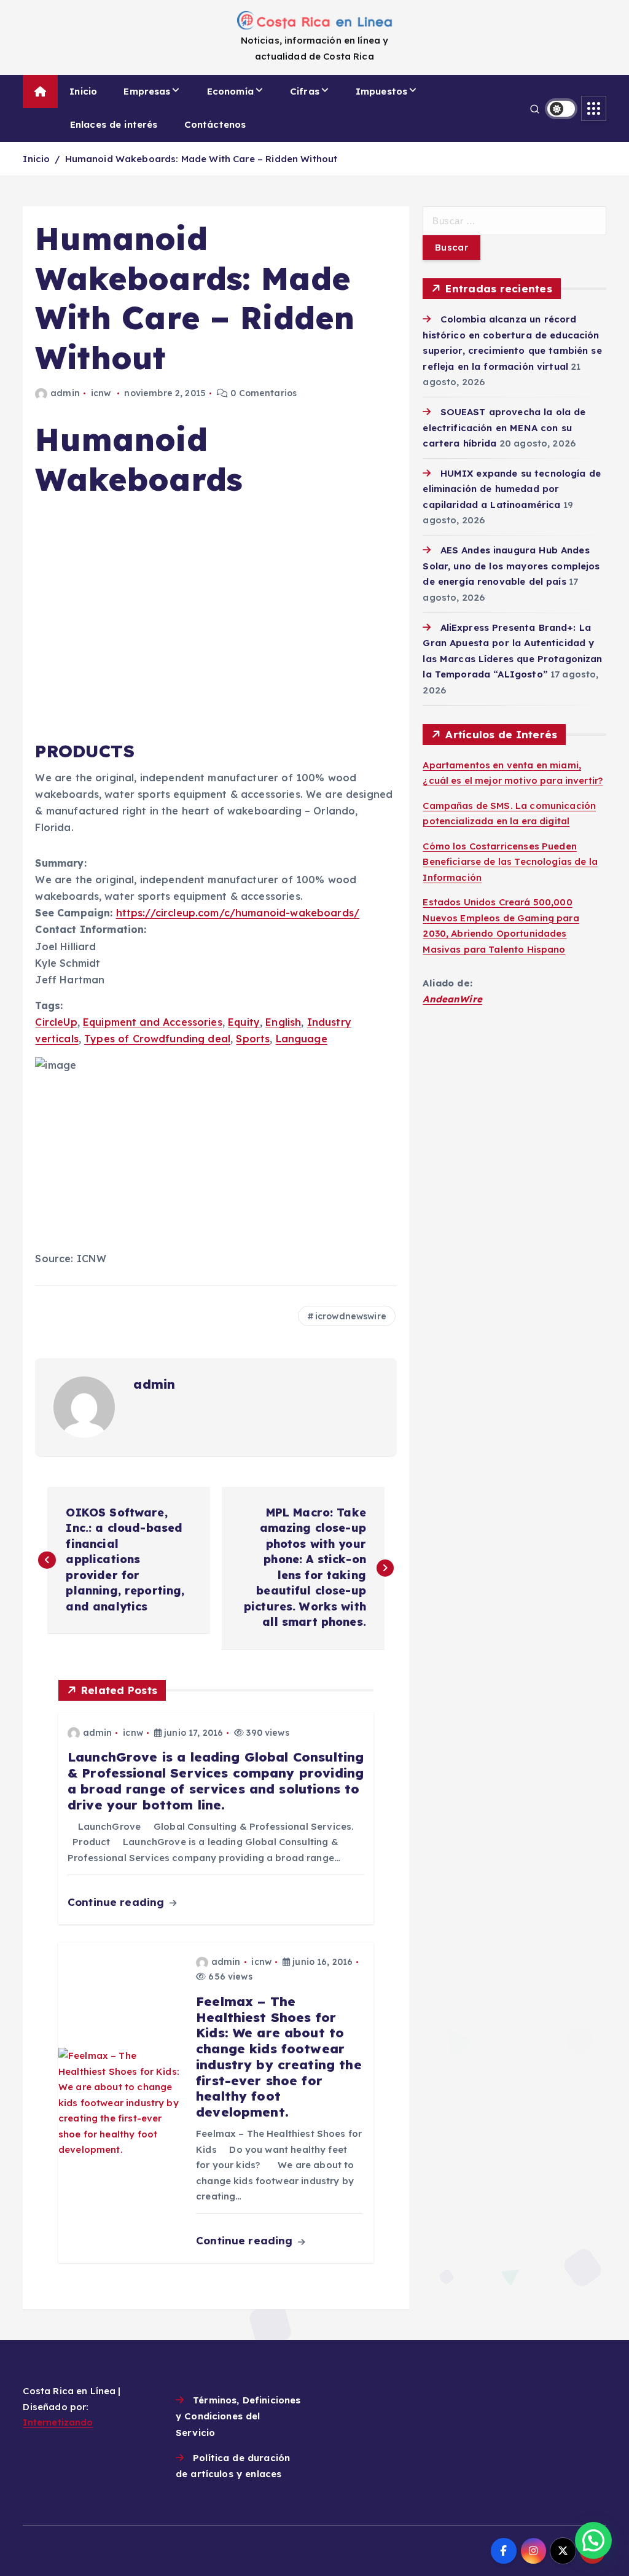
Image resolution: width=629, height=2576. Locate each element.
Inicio (83, 91)
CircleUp (56, 1022)
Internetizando (58, 2422)
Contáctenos (215, 124)
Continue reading (118, 1902)
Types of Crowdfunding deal (157, 1039)
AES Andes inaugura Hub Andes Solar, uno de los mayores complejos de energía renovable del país (511, 566)
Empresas (147, 91)
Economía (230, 91)
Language (302, 1039)
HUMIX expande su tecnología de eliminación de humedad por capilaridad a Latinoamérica (512, 489)
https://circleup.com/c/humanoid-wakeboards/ (238, 913)
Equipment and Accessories (153, 1022)
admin (65, 393)
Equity (244, 1022)
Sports (253, 1039)
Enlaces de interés (114, 124)
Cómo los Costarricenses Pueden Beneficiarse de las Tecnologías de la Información (510, 862)
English (283, 1022)
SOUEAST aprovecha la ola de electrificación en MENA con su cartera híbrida (504, 427)
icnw (101, 393)
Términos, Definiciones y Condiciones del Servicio (238, 2416)
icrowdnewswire (351, 1316)
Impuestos (381, 91)
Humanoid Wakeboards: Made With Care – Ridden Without (201, 159)
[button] (593, 2540)
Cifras (305, 91)
